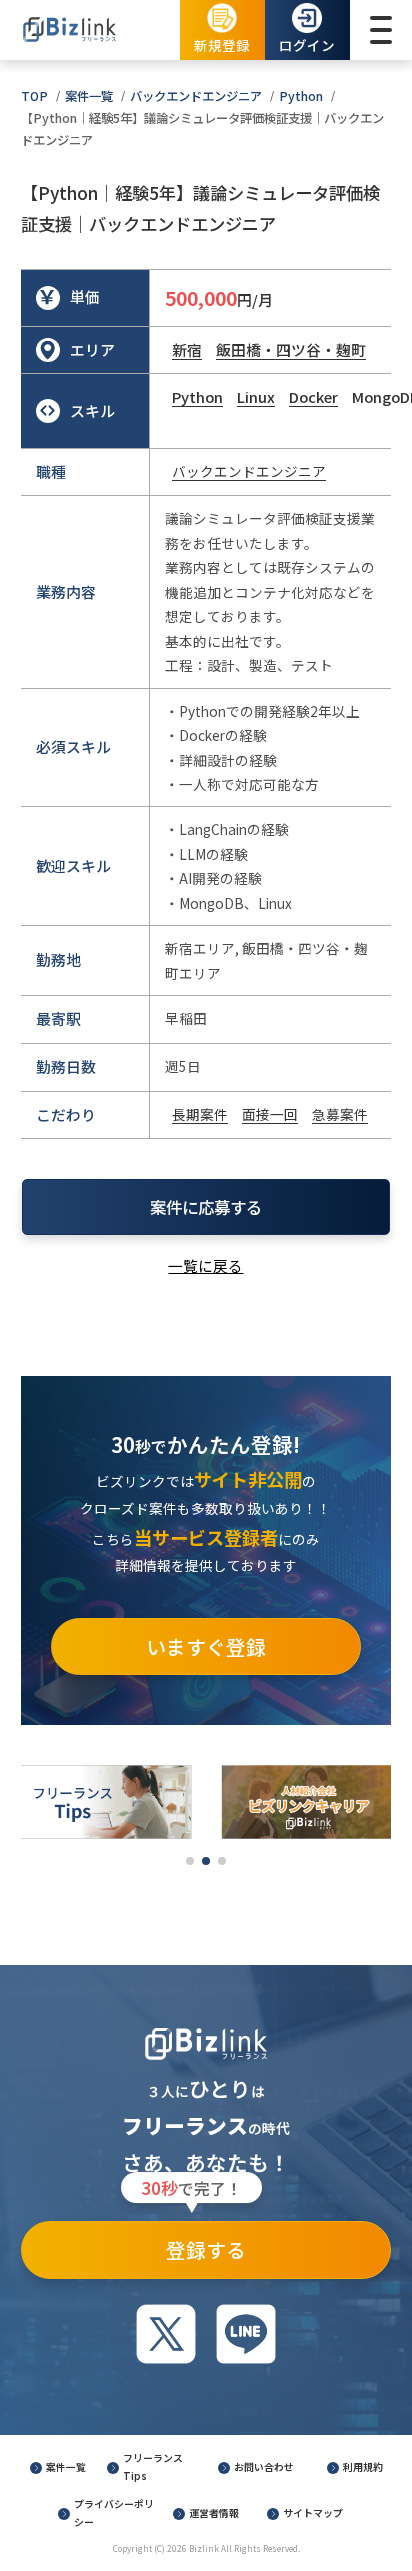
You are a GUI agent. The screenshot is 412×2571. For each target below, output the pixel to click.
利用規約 (363, 2467)
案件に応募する (206, 1207)
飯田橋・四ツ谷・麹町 (291, 349)
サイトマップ (313, 2513)
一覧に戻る (205, 1265)
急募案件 (340, 1114)
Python (301, 96)
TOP (34, 96)
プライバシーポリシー (114, 2513)
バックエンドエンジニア (196, 96)
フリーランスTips (153, 2467)
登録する (193, 2242)
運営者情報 (214, 2513)
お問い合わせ (264, 2467)
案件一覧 (89, 96)
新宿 (187, 349)
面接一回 (270, 1114)
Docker (313, 396)
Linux (256, 396)
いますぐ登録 (206, 1646)
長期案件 (200, 1114)
